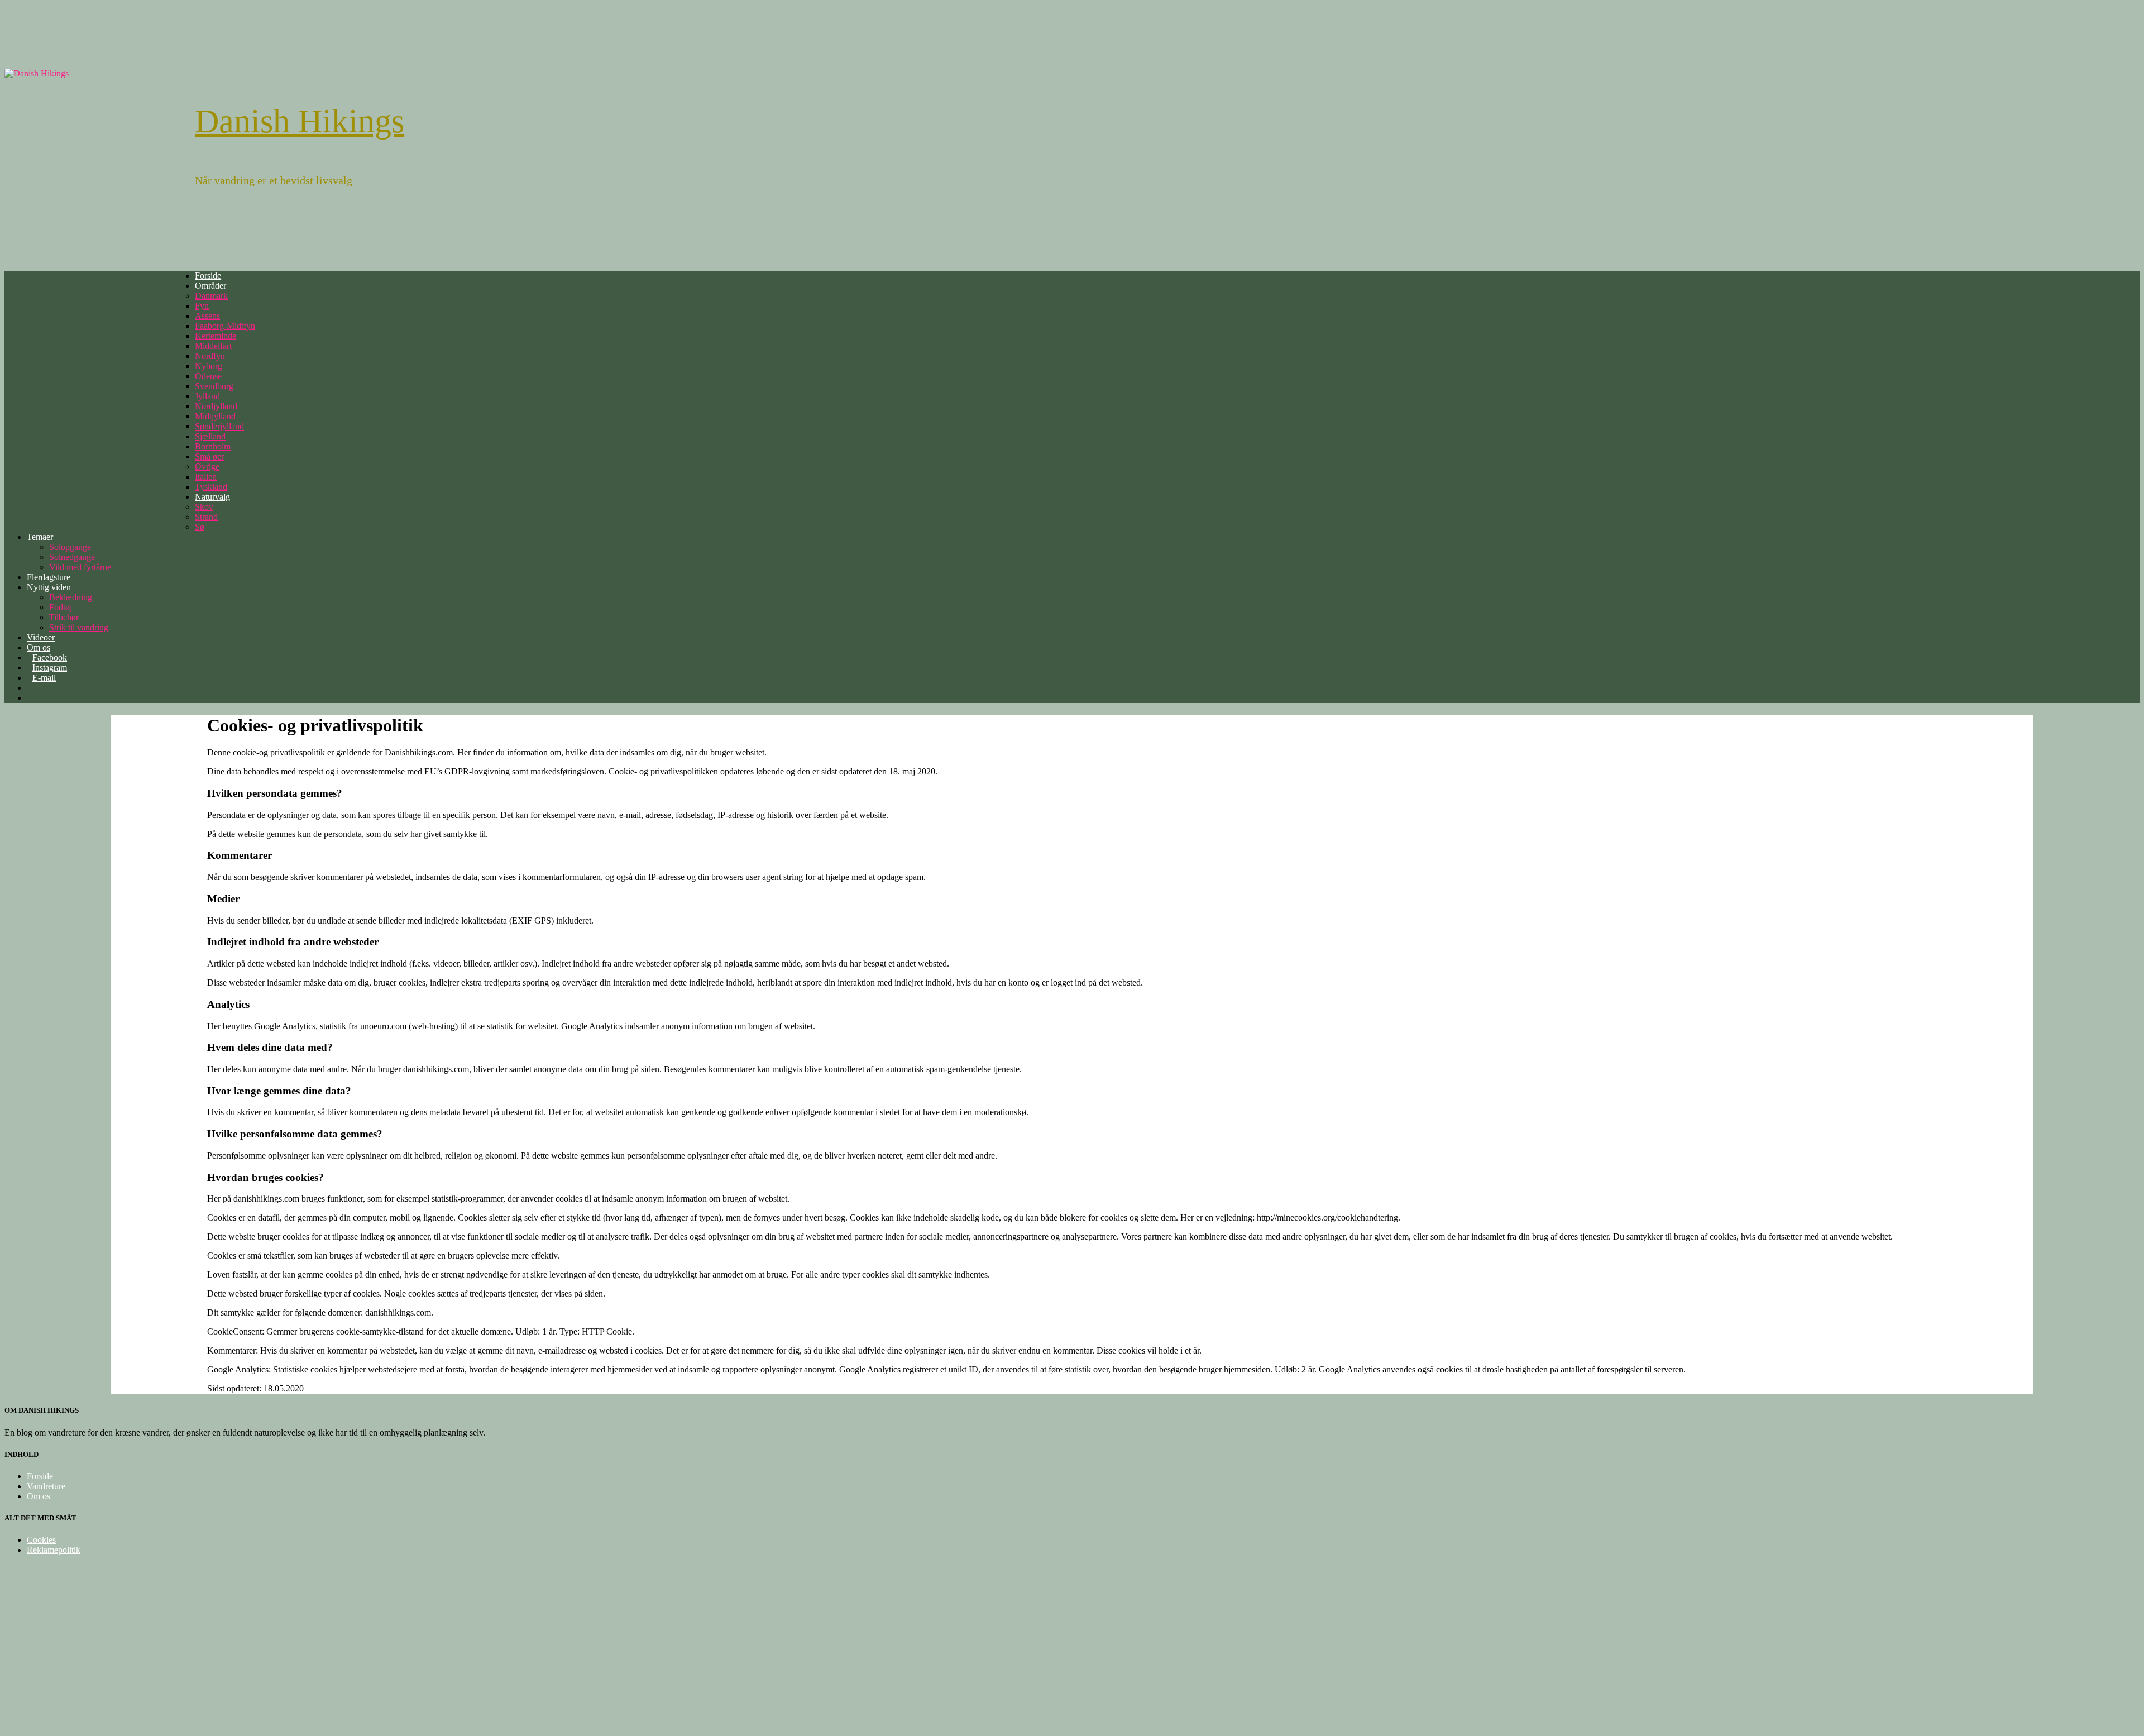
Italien (206, 477)
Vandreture (46, 1486)
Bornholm (213, 446)
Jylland (207, 396)
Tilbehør (64, 617)
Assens (207, 316)
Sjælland (210, 436)
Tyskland (211, 487)
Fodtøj (61, 607)
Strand (206, 517)
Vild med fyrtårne (80, 567)
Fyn (202, 306)
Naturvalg (212, 497)
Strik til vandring (79, 627)
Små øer (209, 456)
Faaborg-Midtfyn (225, 326)
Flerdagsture (49, 577)
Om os (39, 1496)
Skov (204, 507)
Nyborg (209, 366)
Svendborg (214, 386)
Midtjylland (215, 416)
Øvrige (207, 467)
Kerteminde (216, 336)
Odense (208, 376)
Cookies (41, 1540)
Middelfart (213, 346)
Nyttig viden (49, 587)
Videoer (41, 637)
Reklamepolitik (54, 1550)
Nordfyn (210, 356)
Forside (208, 276)
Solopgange (70, 547)
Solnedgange (72, 557)
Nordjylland (216, 406)
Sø (200, 527)
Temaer (40, 537)
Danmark (211, 296)
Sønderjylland (219, 426)
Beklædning (71, 597)
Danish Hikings (300, 121)
